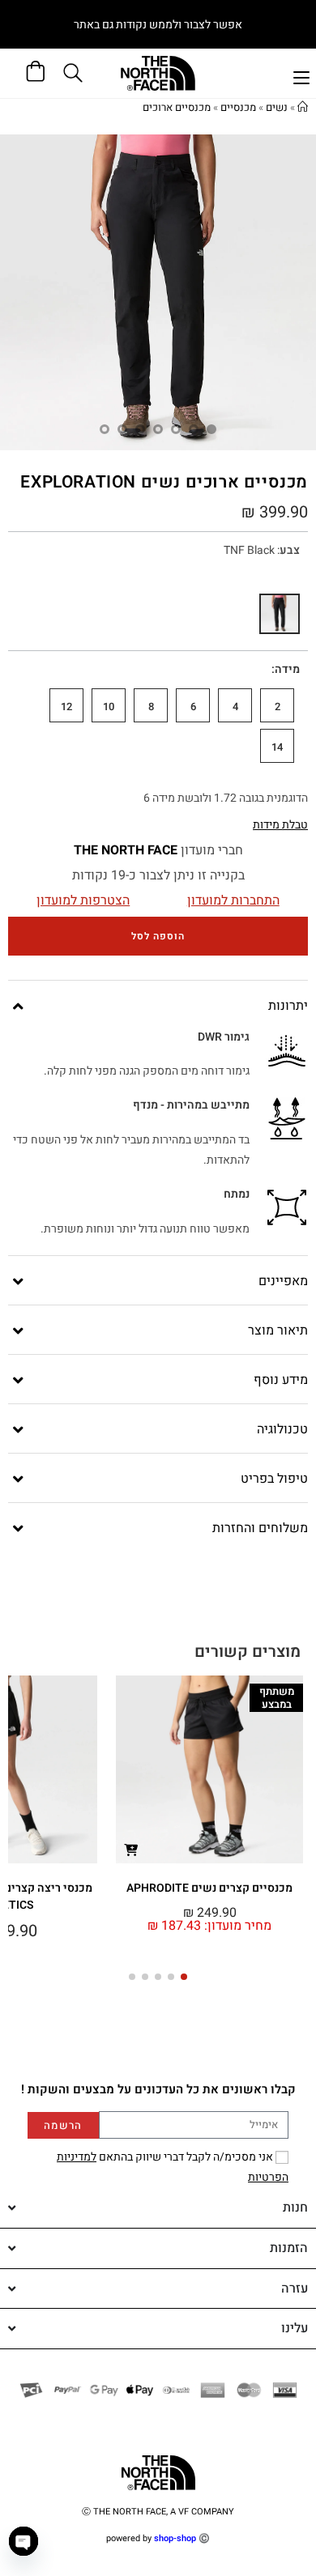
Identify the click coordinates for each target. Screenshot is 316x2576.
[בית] (303, 107)
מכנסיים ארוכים (177, 107)
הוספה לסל (158, 936)
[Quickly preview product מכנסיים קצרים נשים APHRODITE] (131, 1849)
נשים (277, 107)
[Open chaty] (23, 2541)
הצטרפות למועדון (83, 901)
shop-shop (175, 2538)
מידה (287, 669)
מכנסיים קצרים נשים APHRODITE (209, 1888)
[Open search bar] (75, 73)
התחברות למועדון (233, 901)
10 (109, 707)
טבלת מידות (280, 825)
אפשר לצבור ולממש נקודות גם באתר (158, 25)
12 (66, 707)
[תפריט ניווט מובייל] (301, 76)
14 (277, 747)
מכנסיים (238, 107)
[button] (184, 1977)
